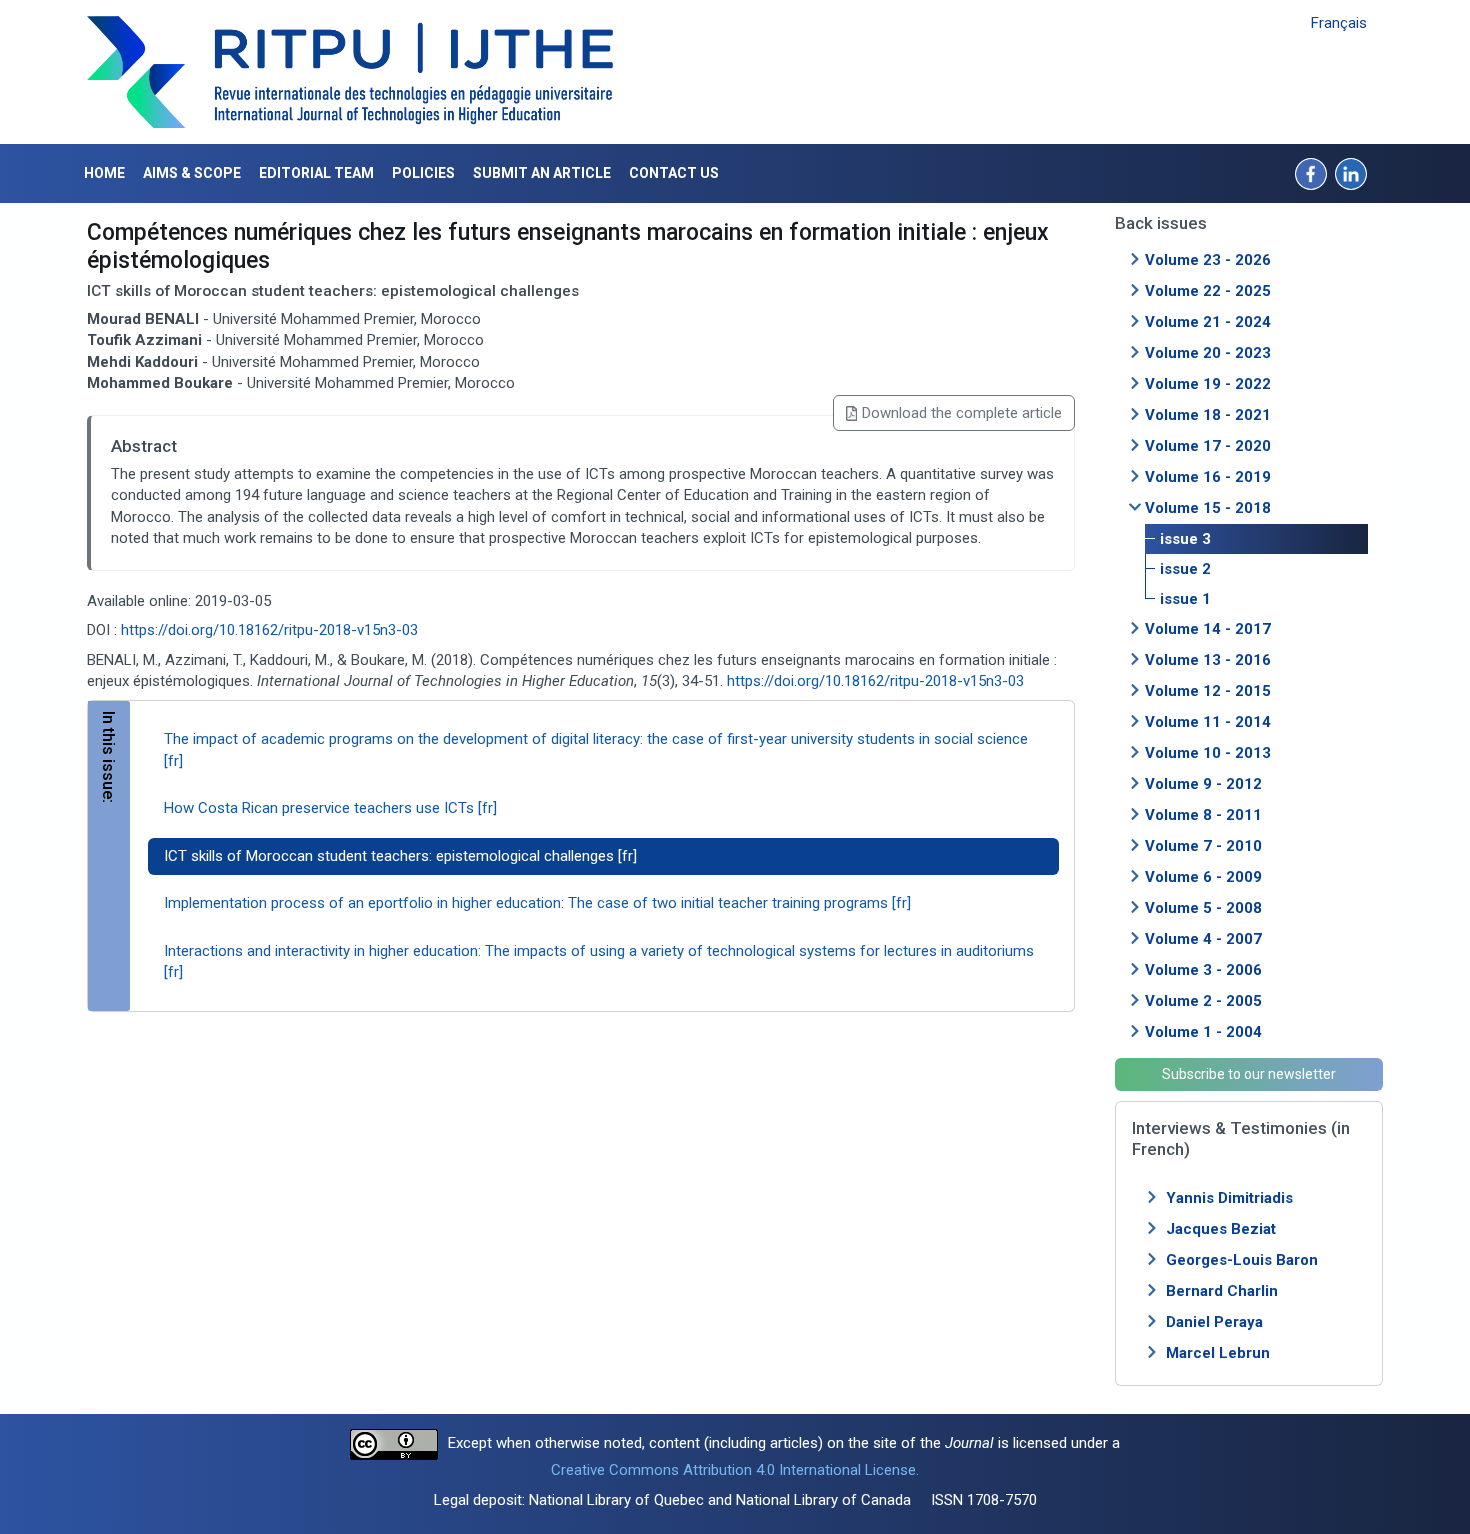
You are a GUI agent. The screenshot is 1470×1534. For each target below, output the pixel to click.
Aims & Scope (192, 173)
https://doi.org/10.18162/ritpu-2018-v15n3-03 (269, 630)
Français (1339, 23)
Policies (423, 173)
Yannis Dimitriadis (1229, 1198)
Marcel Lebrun (1218, 1353)
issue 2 (1185, 569)
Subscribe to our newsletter (1249, 1074)
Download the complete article (962, 413)
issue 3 (1185, 539)
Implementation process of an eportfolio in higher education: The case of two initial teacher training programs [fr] (537, 903)
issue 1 (1185, 599)
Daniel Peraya (1214, 1322)
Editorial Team (316, 173)
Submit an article (542, 173)
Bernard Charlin (1222, 1291)
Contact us (674, 173)
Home (104, 173)
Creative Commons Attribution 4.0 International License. (735, 1470)
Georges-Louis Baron (1242, 1260)
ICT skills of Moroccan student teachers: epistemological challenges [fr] (400, 856)
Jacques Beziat (1221, 1229)
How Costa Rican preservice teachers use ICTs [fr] (330, 808)
